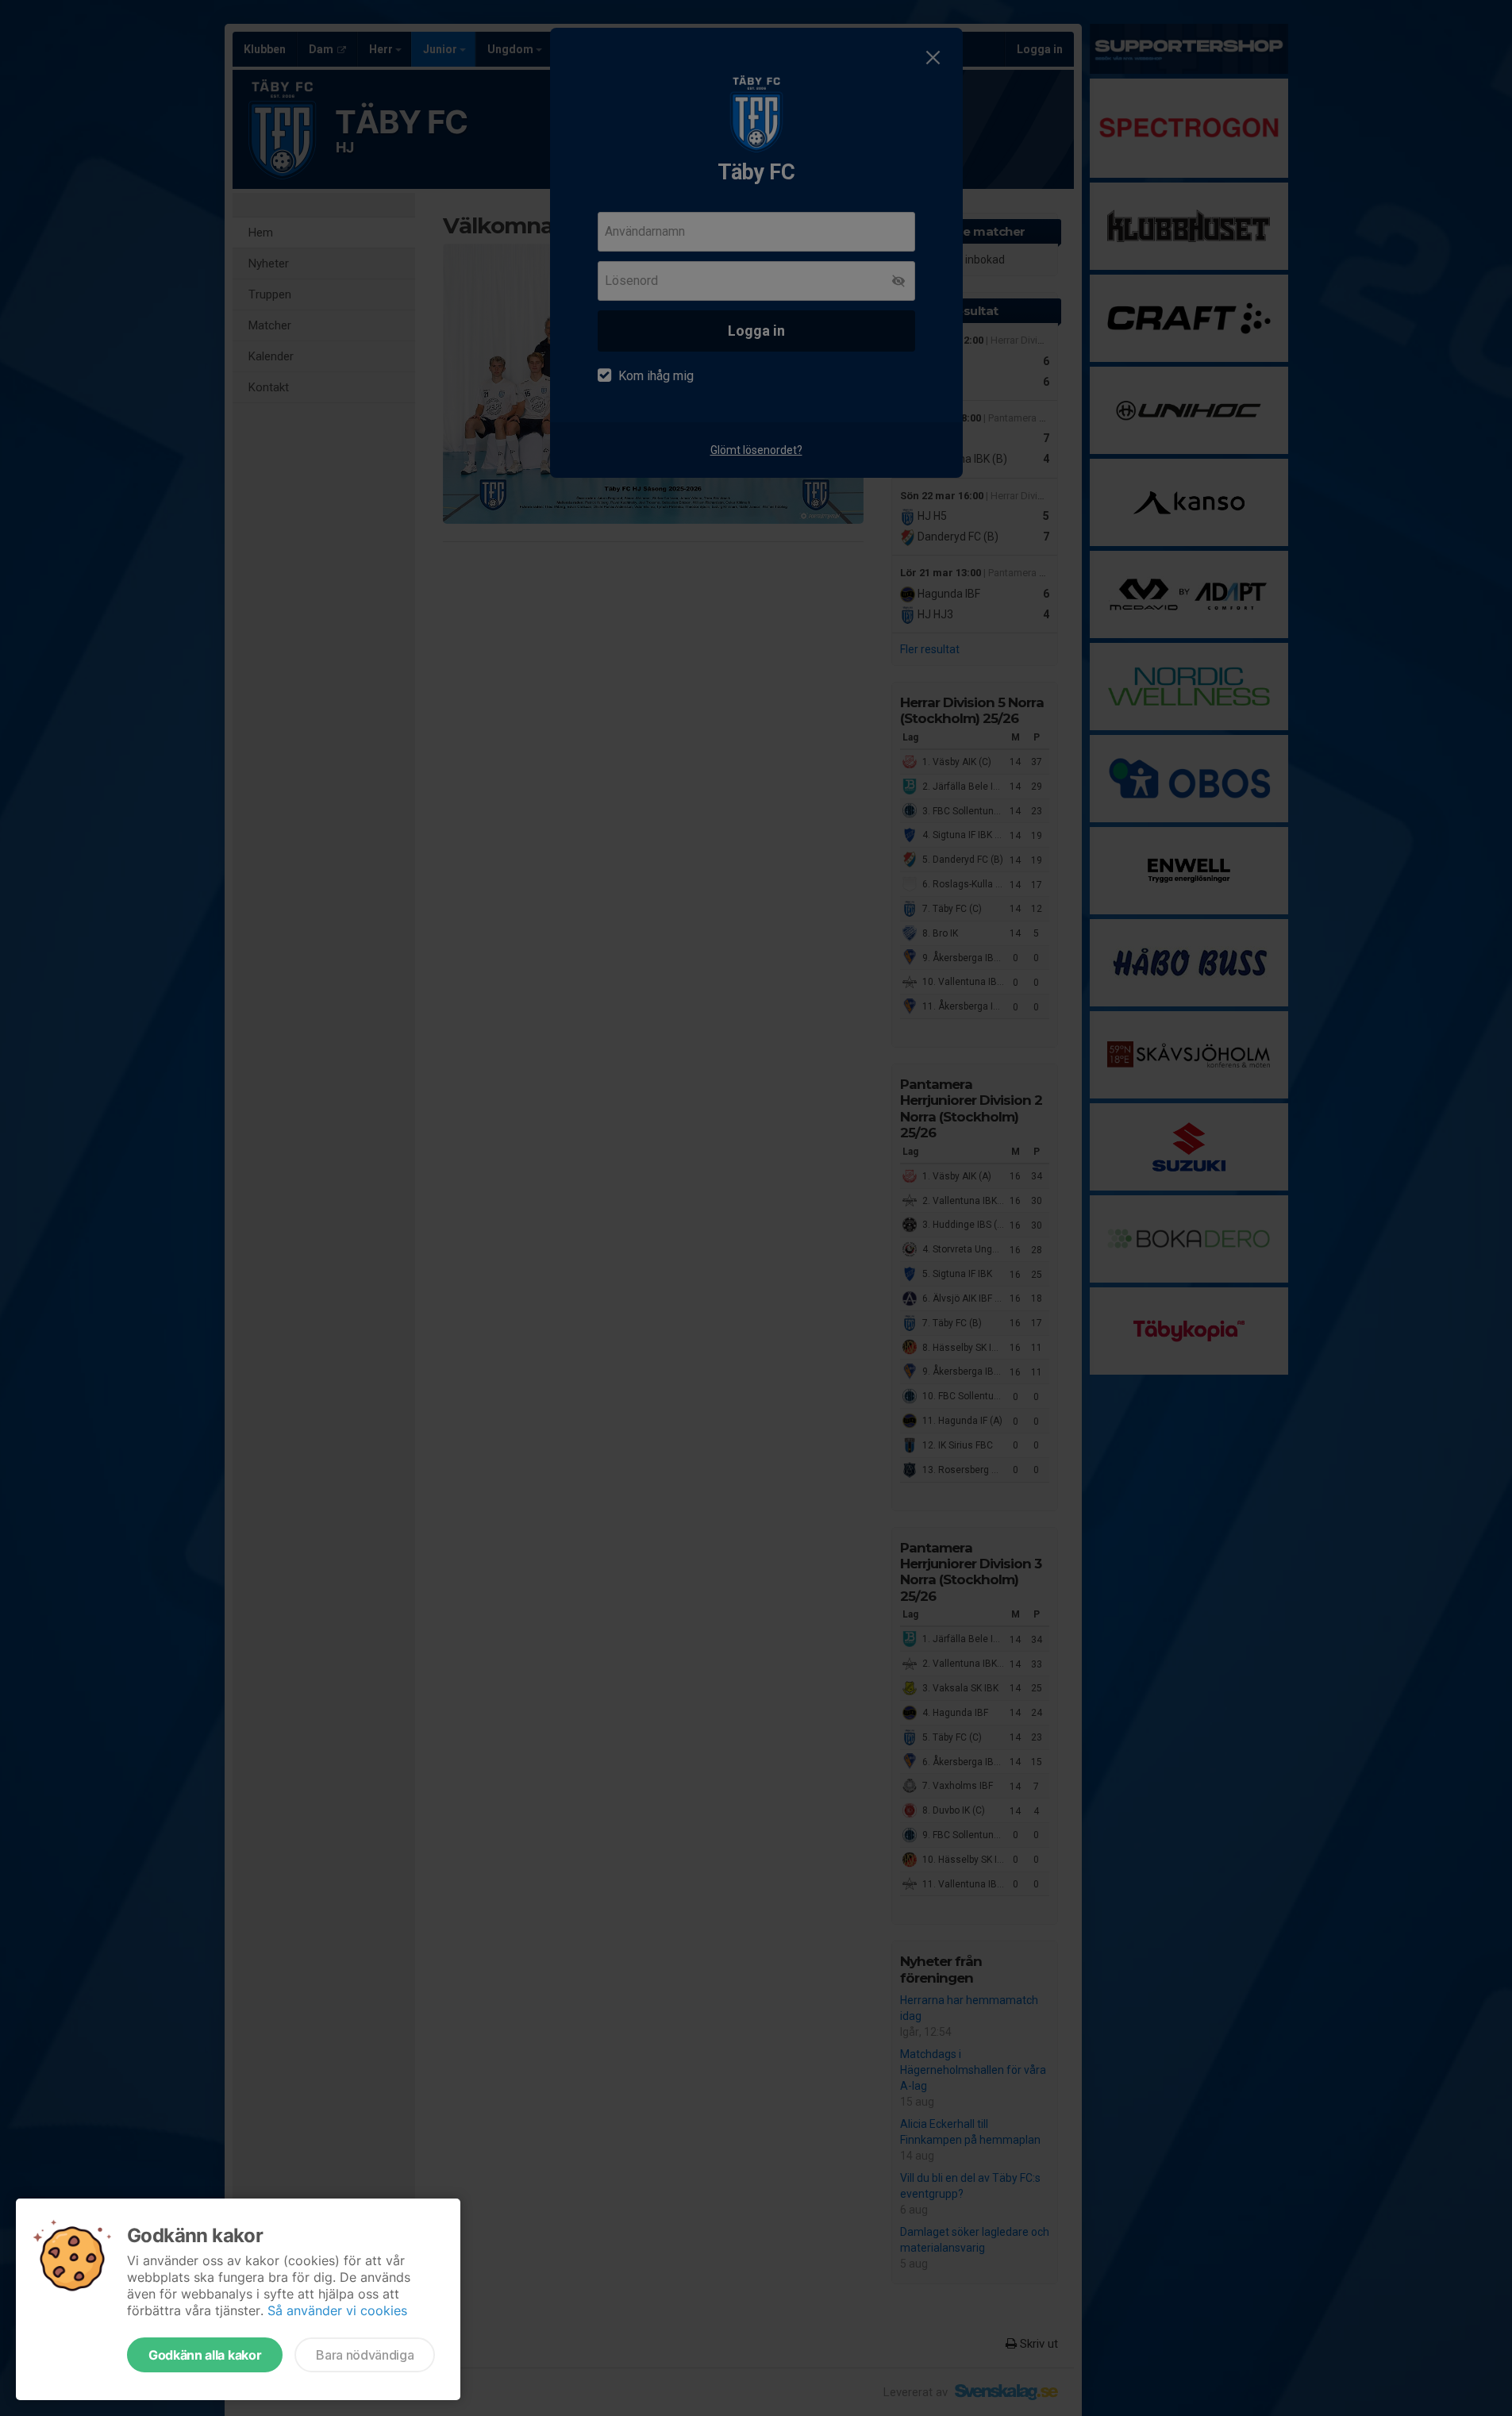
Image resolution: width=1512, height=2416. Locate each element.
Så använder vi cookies (337, 2310)
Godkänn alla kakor (205, 2355)
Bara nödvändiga (365, 2355)
